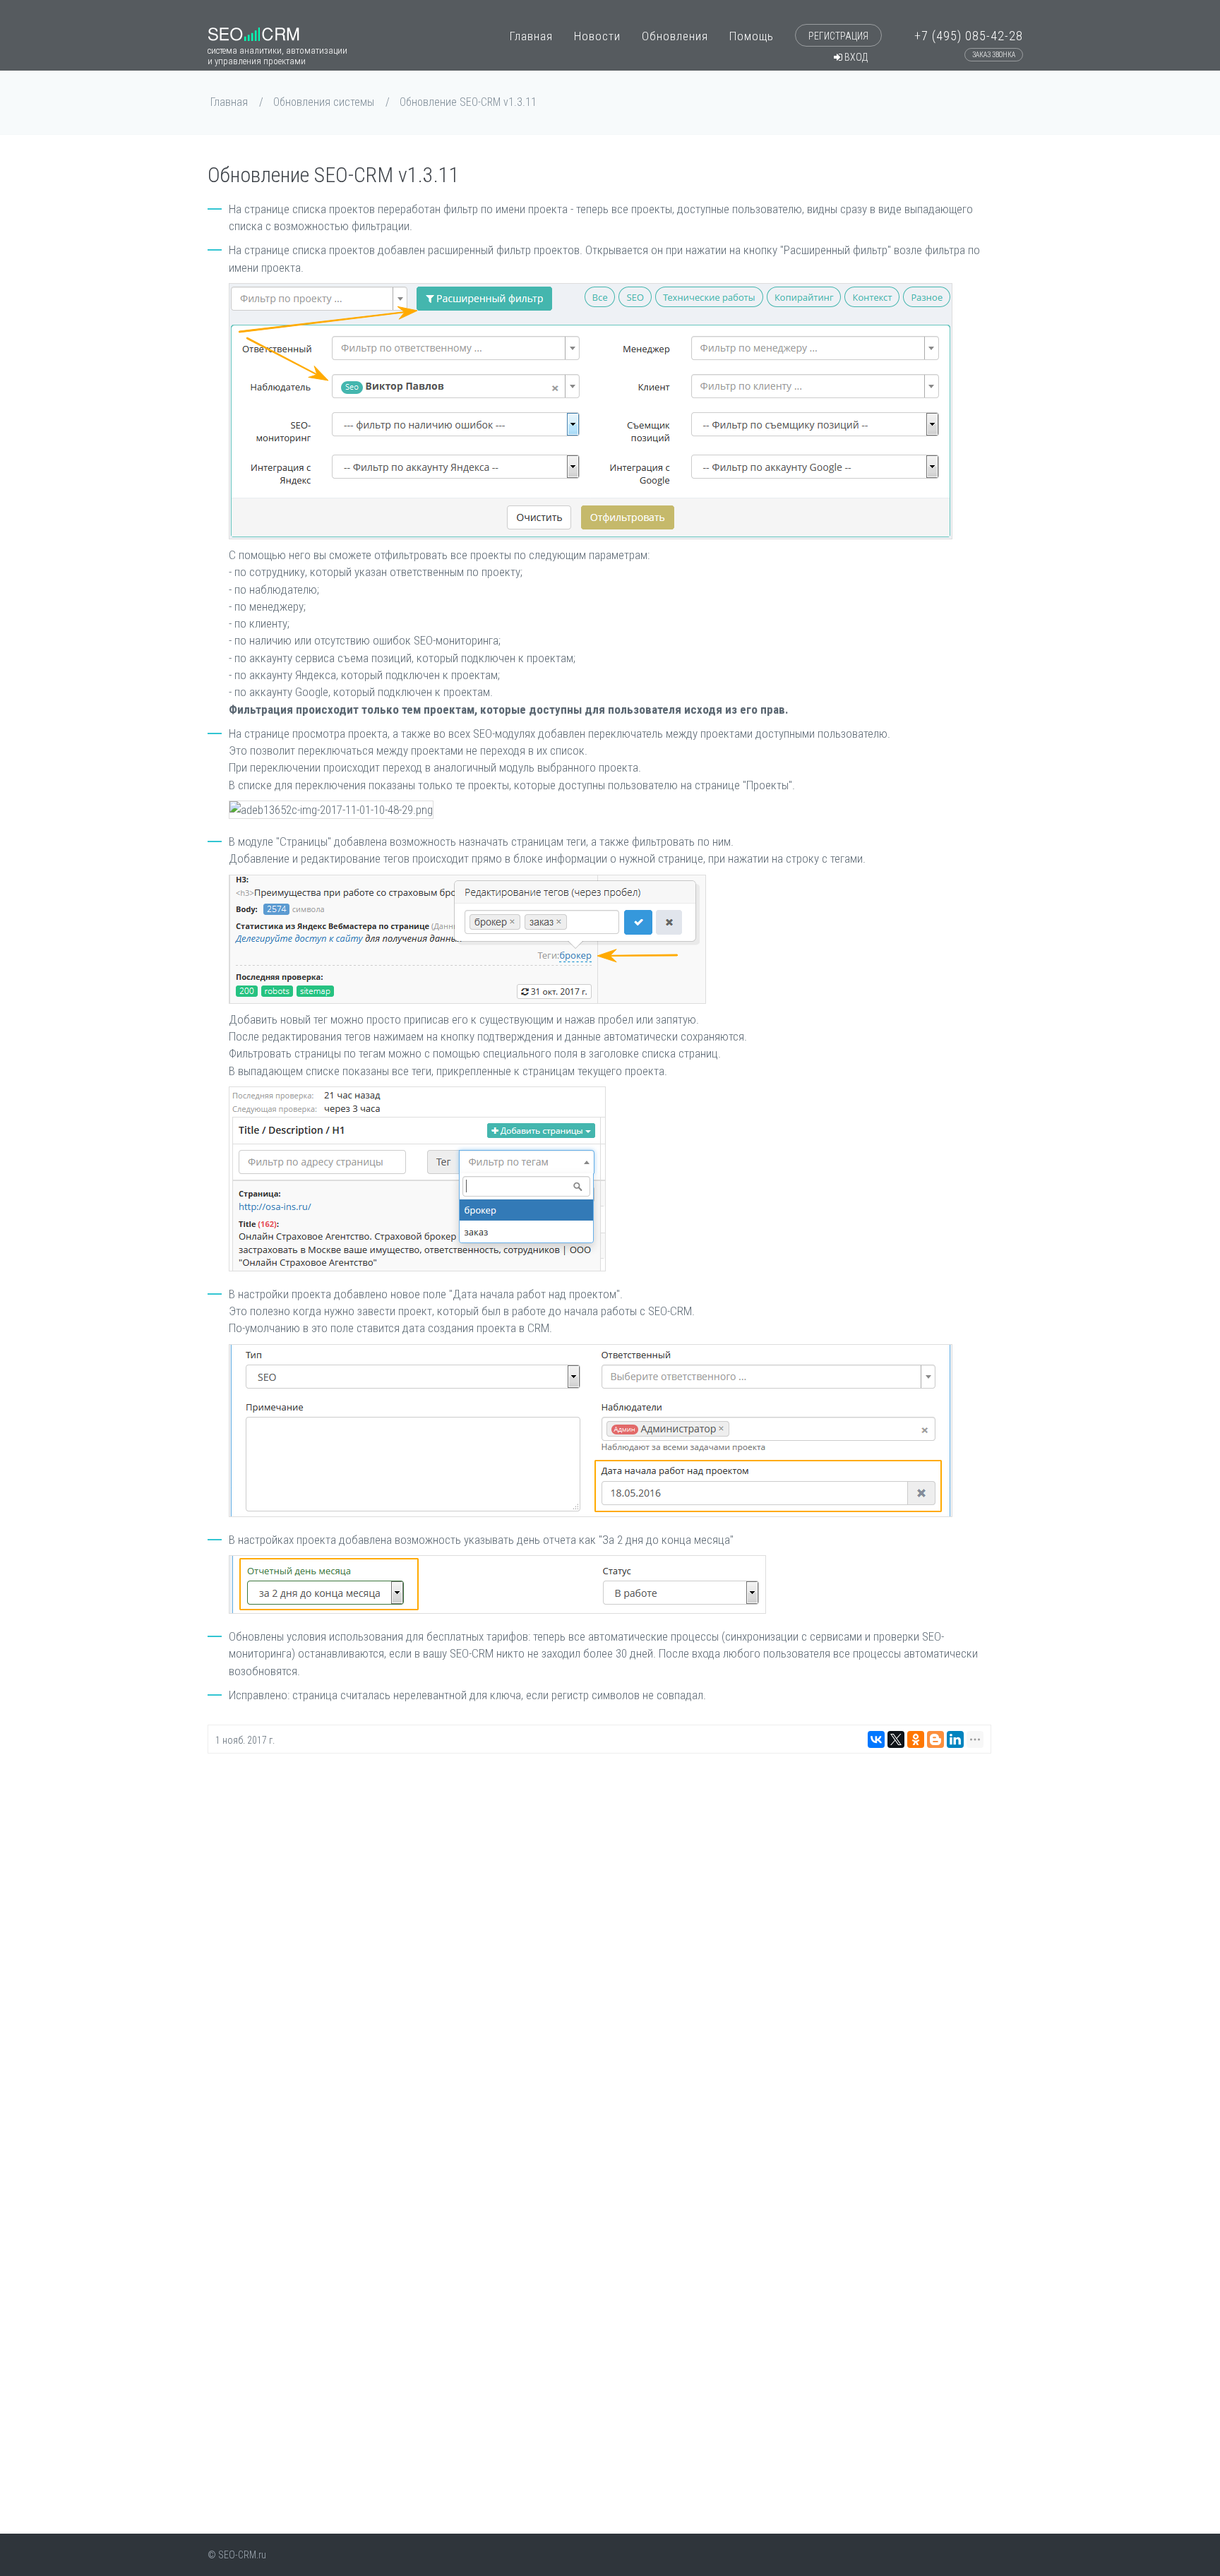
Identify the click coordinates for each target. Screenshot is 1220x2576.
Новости (597, 36)
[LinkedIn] (955, 1739)
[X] (896, 1739)
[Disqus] (599, 1944)
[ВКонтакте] (876, 1739)
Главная (531, 36)
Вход (855, 57)
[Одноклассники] (916, 1739)
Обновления (675, 36)
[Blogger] (935, 1739)
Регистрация (838, 36)
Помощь (752, 36)
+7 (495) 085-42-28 (969, 40)
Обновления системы (324, 102)
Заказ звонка (994, 55)
